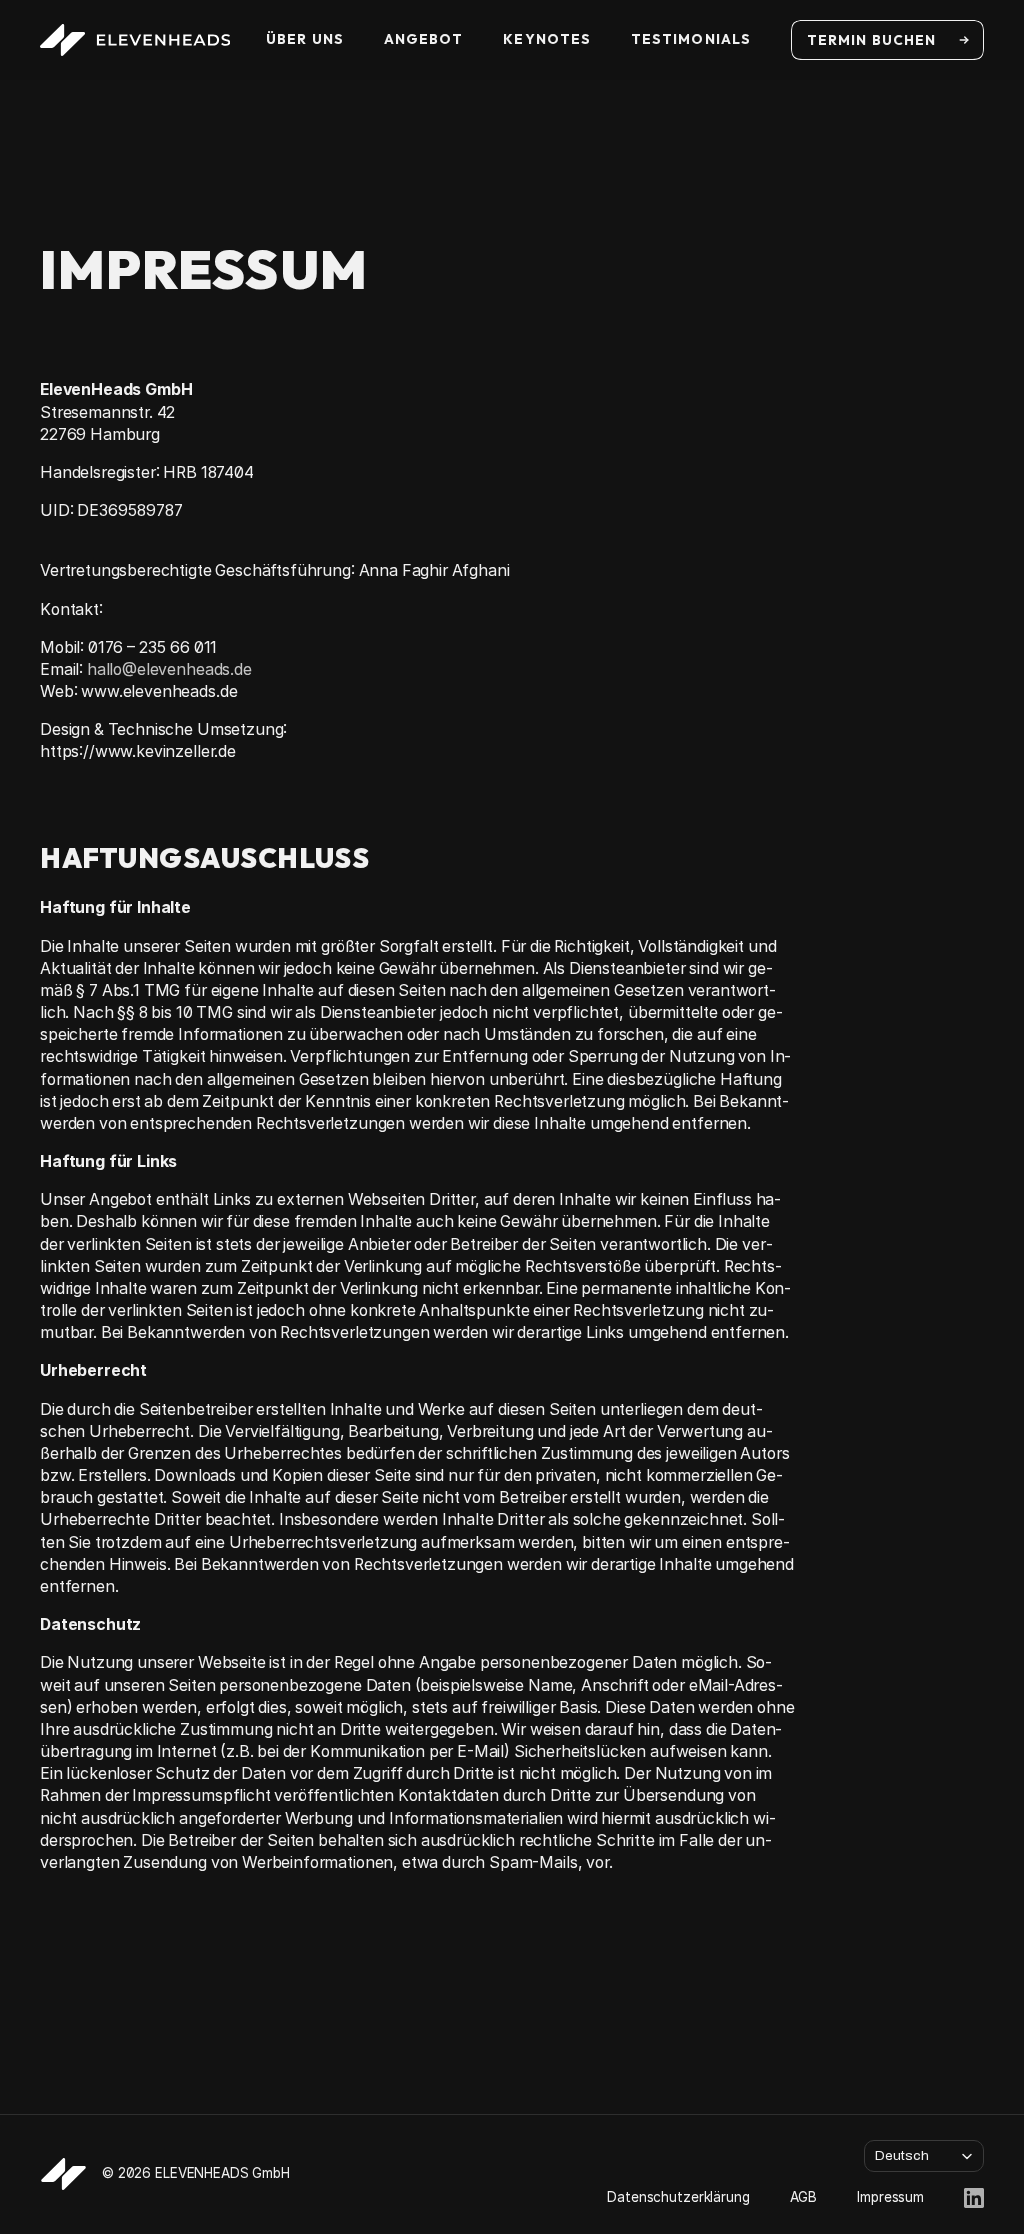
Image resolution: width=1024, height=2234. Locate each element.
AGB (804, 2197)
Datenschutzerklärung (678, 2197)
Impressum (890, 2197)
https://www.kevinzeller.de (138, 751)
